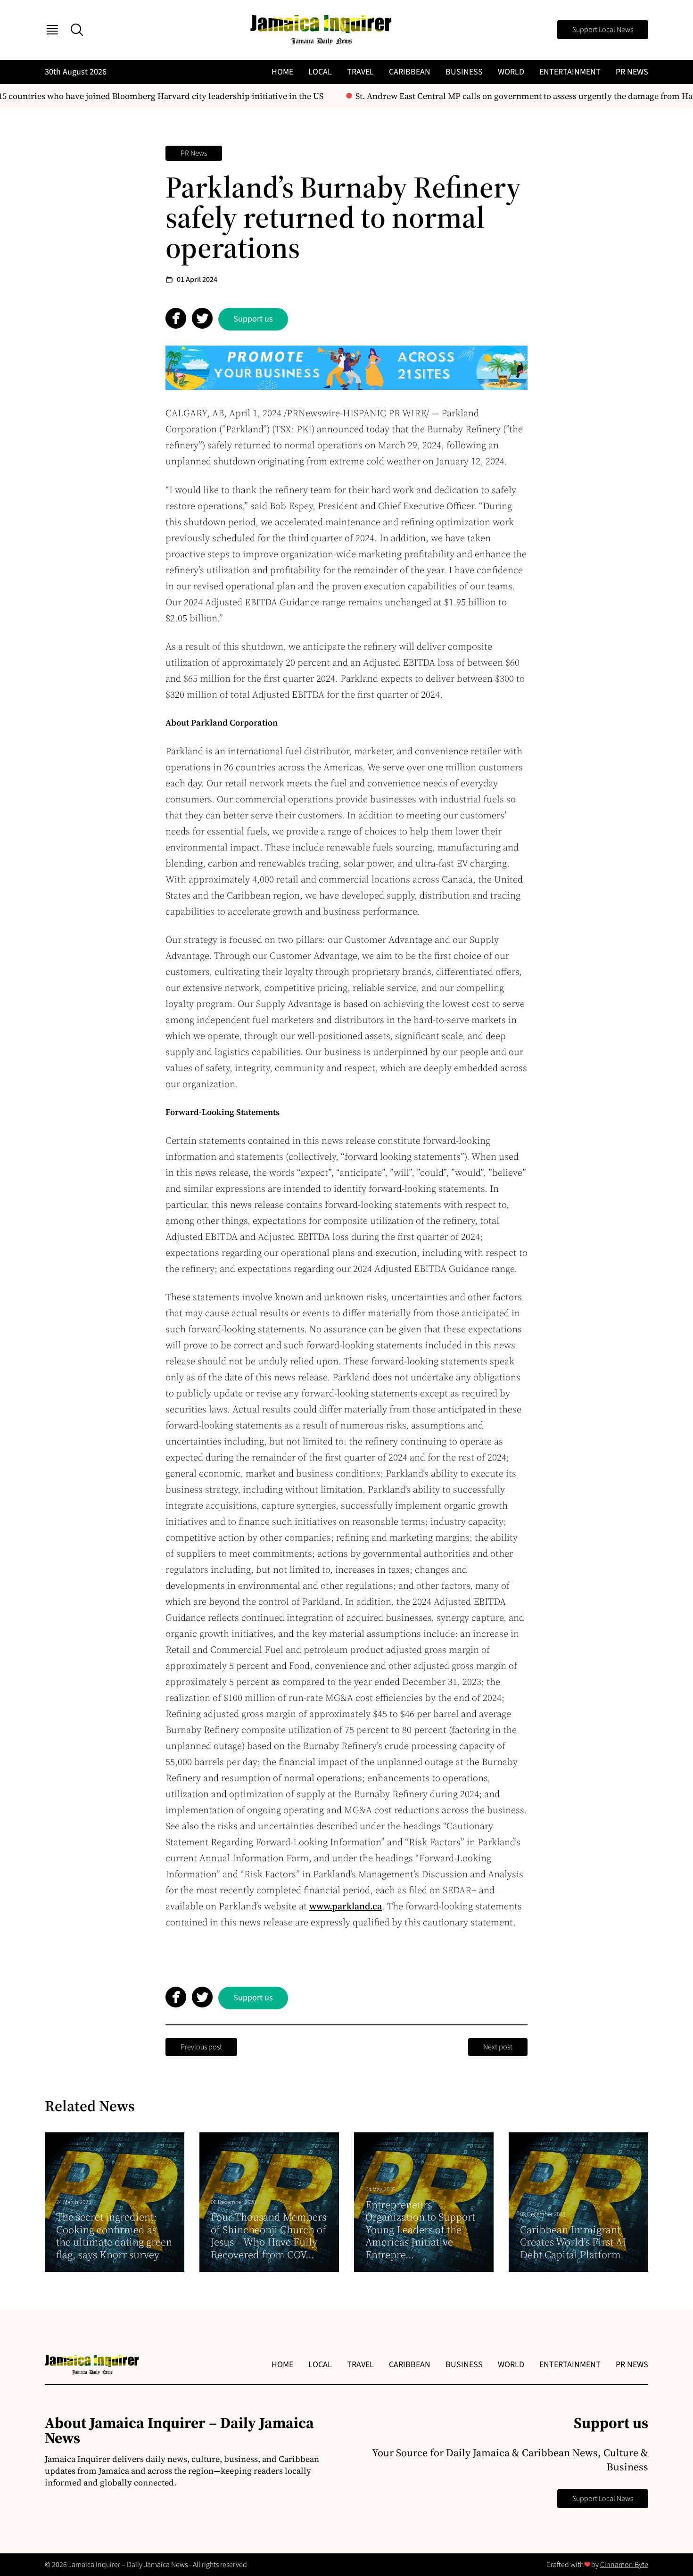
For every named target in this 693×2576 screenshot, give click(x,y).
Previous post (201, 2047)
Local (320, 72)
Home (282, 72)
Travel (360, 72)
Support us (253, 319)
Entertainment (570, 72)
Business (464, 72)
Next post (498, 2047)
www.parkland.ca (346, 1906)
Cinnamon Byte (624, 2565)
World (511, 72)
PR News (632, 72)
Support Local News (603, 30)
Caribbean (410, 72)
